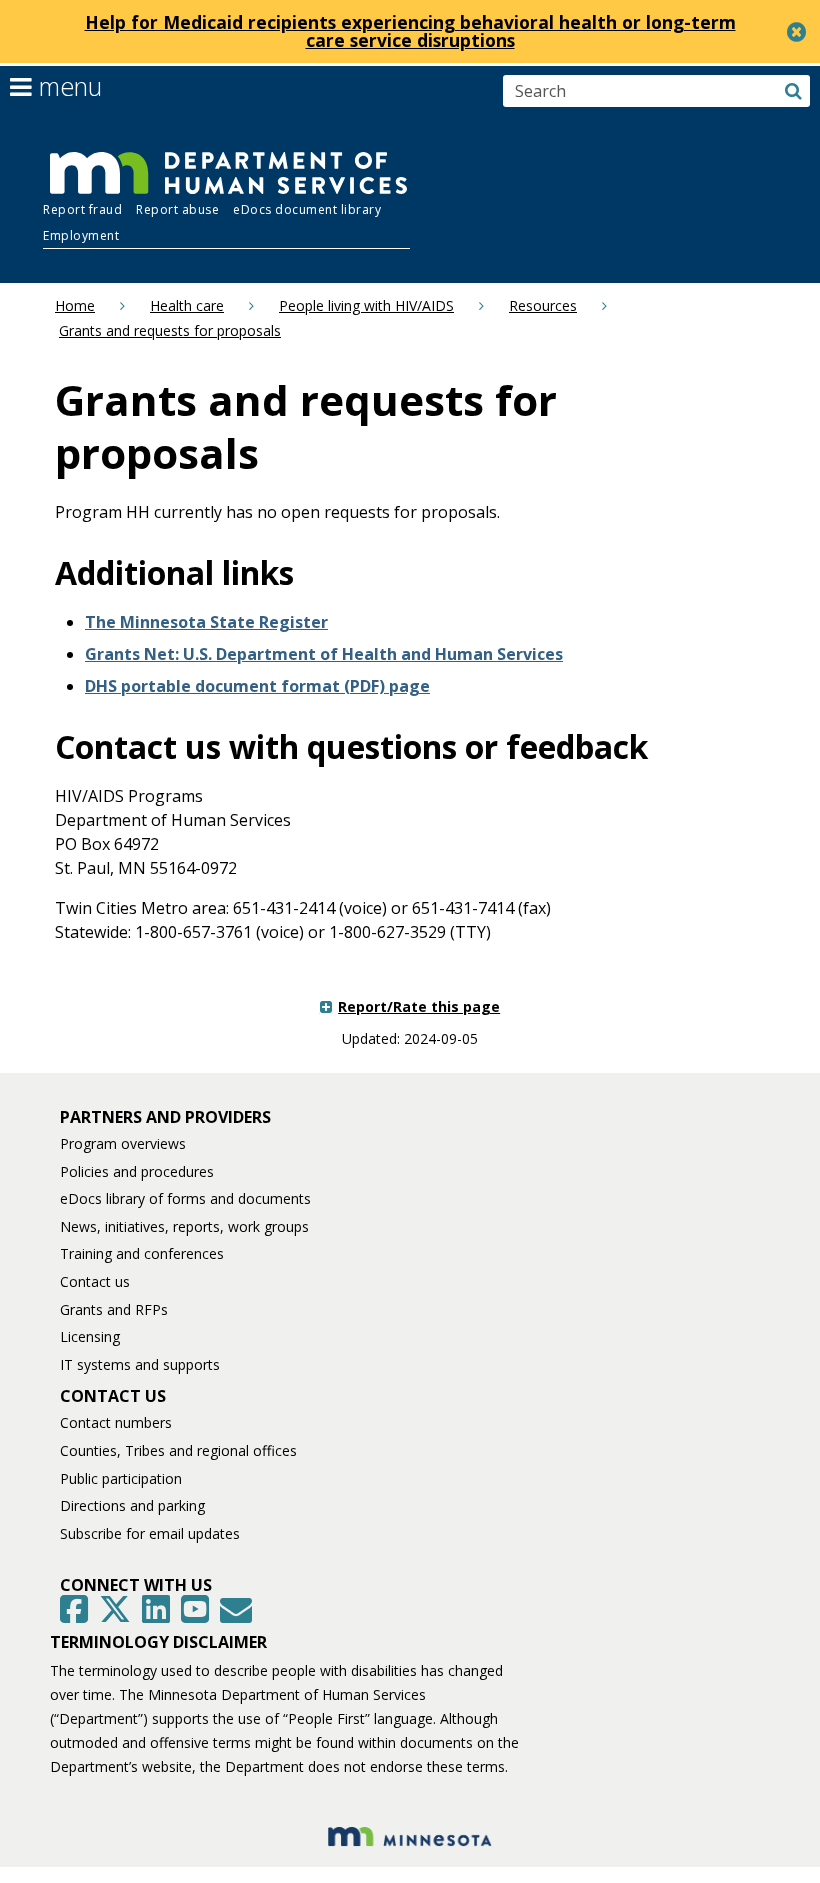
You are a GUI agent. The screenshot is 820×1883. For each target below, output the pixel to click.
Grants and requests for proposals (170, 330)
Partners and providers (165, 1117)
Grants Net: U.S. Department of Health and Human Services (324, 654)
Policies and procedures (137, 1171)
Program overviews (123, 1143)
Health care (187, 305)
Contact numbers (116, 1422)
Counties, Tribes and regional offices (178, 1450)
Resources (543, 305)
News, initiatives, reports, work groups (184, 1226)
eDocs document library (307, 209)
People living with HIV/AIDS (366, 305)
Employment (81, 235)
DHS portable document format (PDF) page (257, 686)
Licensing (90, 1336)
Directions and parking (132, 1505)
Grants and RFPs (114, 1309)
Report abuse (177, 209)
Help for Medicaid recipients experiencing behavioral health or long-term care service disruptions (410, 31)
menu (67, 86)
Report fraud (82, 209)
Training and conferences (142, 1253)
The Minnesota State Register (206, 622)
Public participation (121, 1478)
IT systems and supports (140, 1364)
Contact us (95, 1281)
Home (75, 305)
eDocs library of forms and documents (185, 1198)
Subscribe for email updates (150, 1533)
